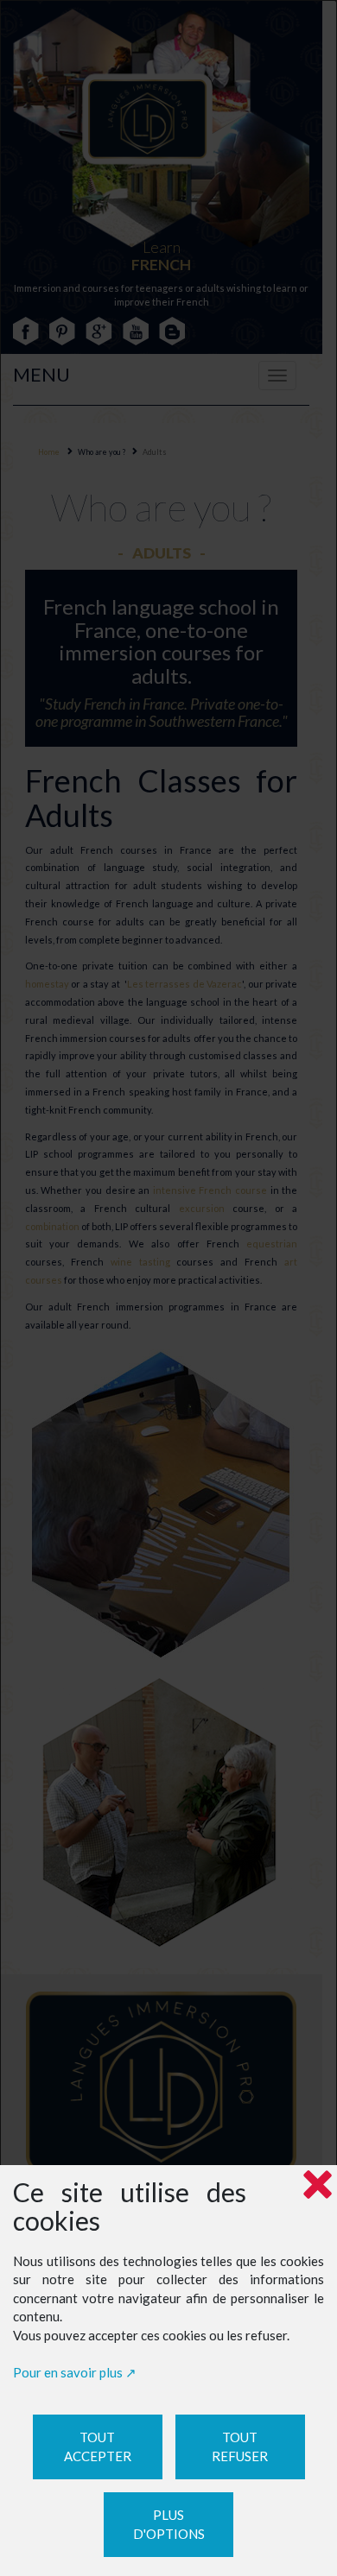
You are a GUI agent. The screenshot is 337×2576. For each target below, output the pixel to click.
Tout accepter (98, 2447)
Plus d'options (169, 2525)
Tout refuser (240, 2447)
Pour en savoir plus (68, 2372)
